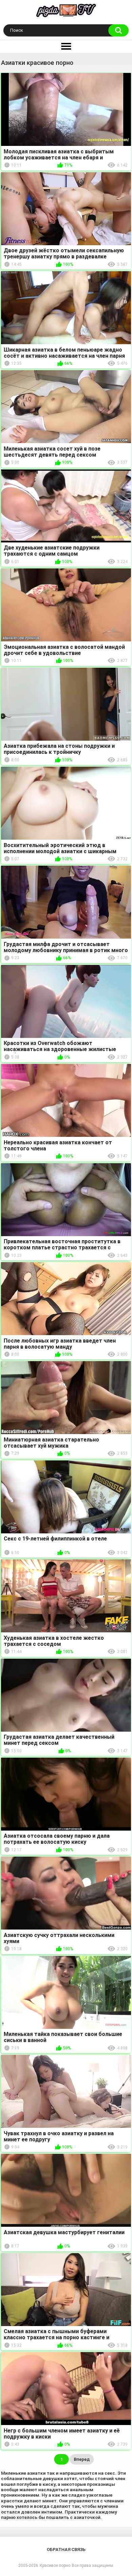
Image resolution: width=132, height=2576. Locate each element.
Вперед (82, 2459)
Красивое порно (55, 2566)
